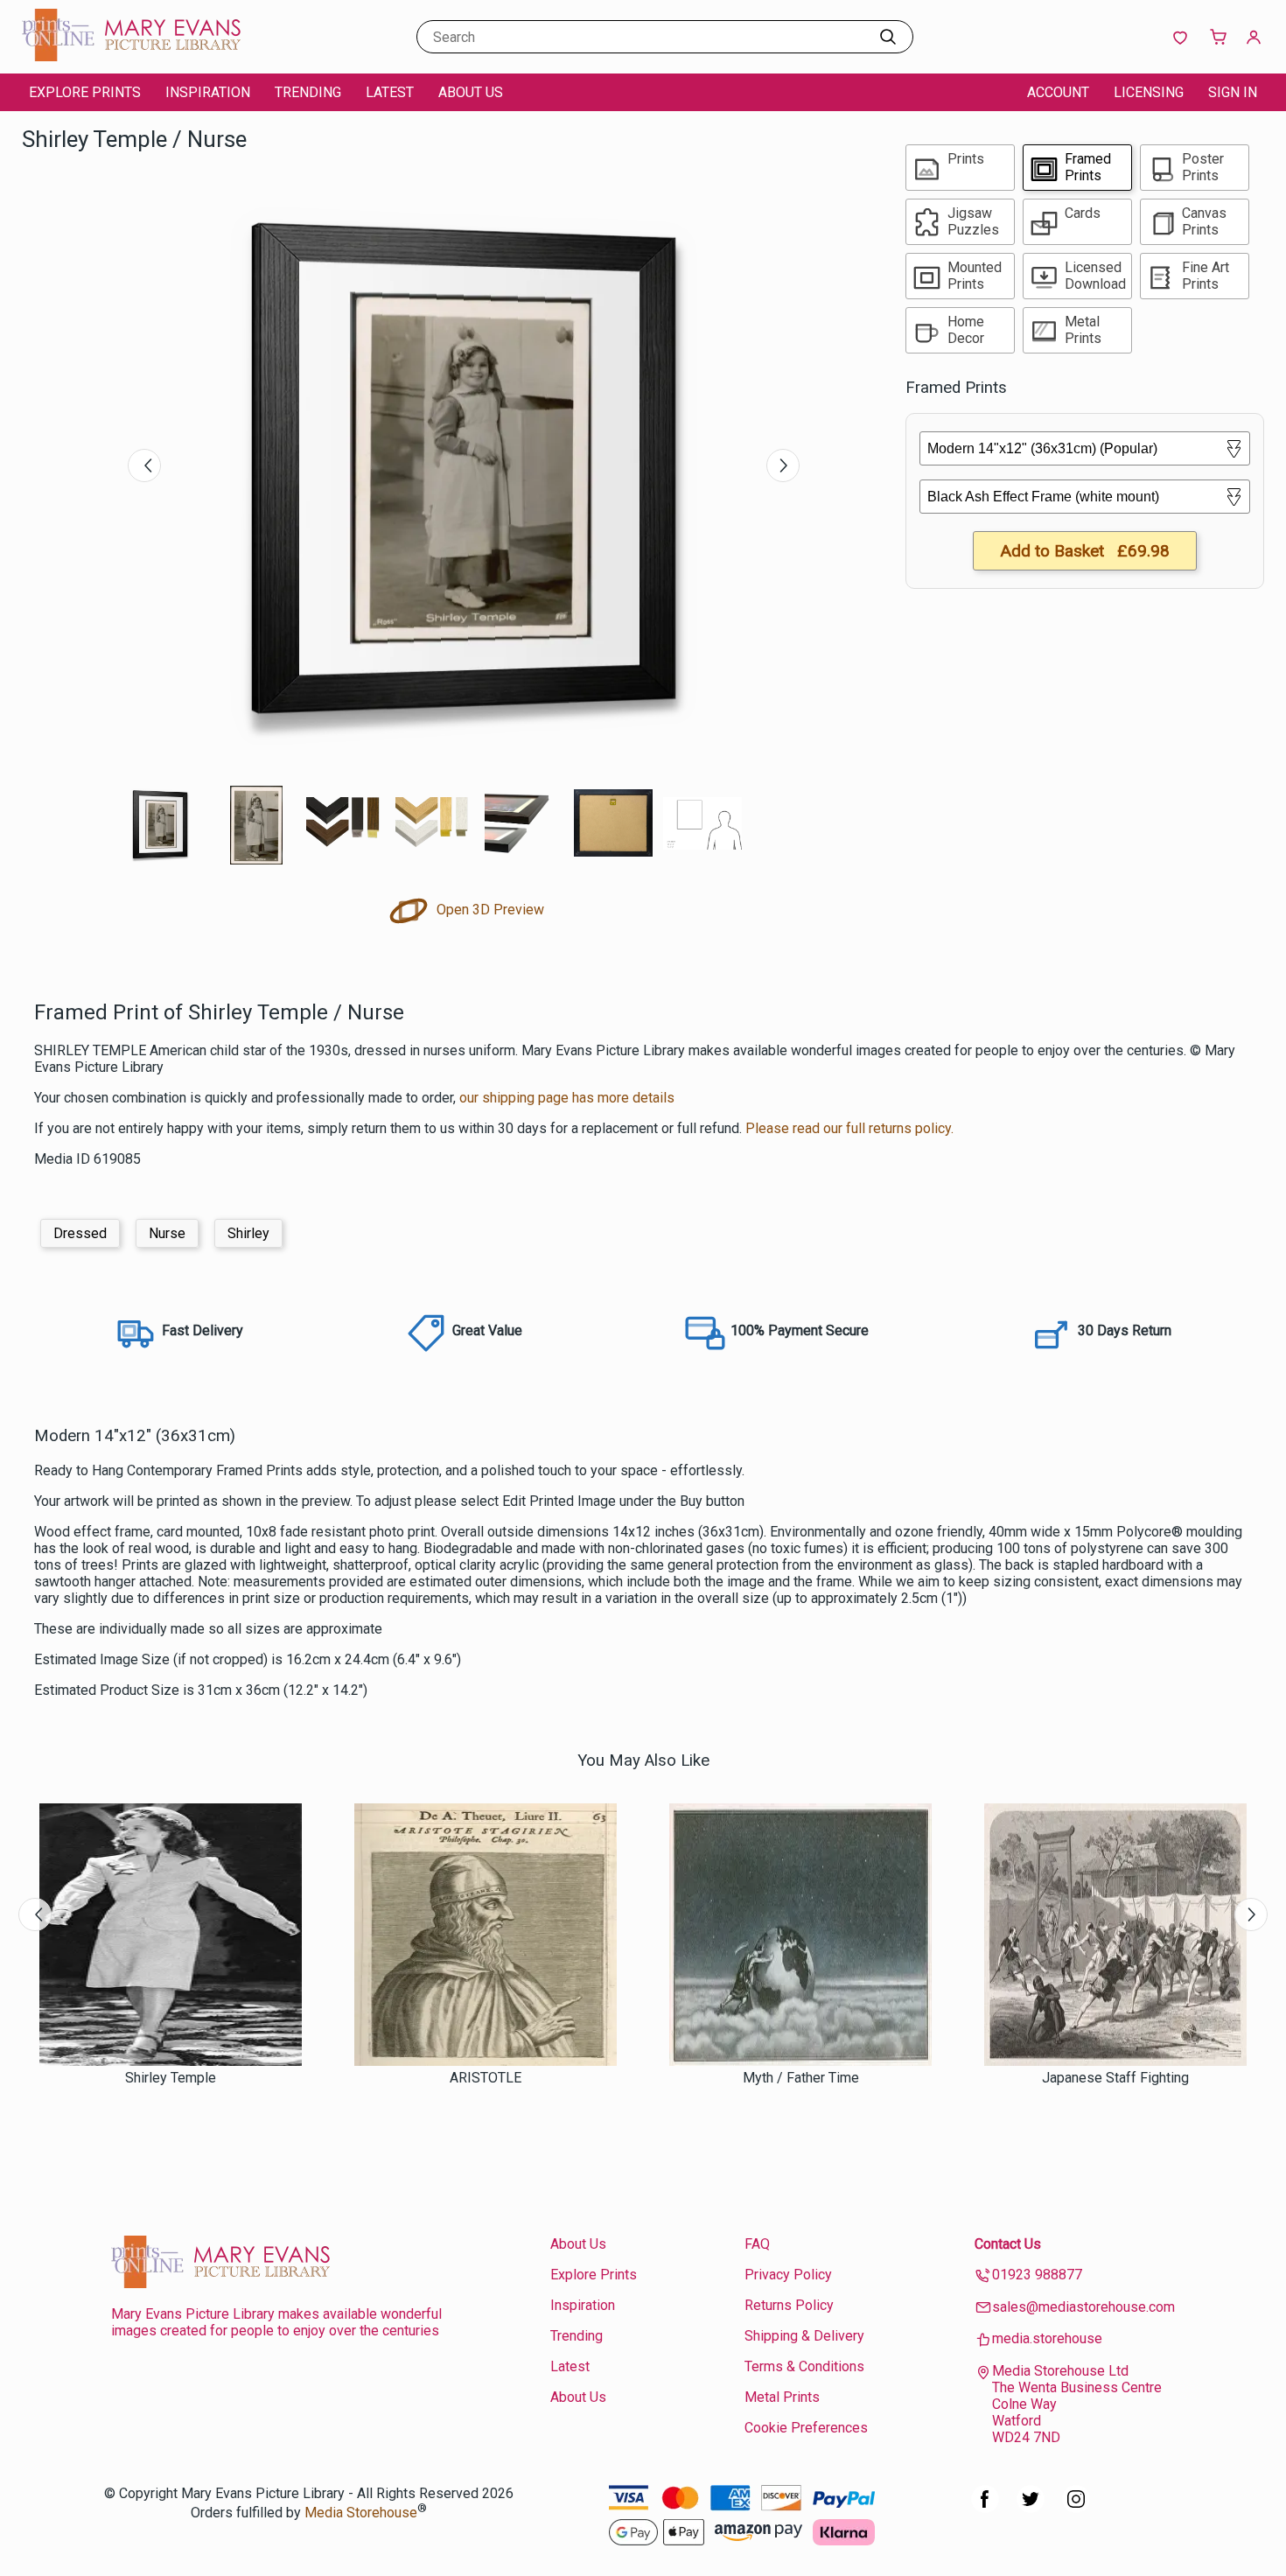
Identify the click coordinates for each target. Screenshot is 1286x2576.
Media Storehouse (361, 2513)
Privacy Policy (788, 2275)
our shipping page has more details (567, 1098)
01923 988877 (1037, 2275)
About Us (471, 92)
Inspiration (208, 92)
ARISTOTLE (486, 2078)
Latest (390, 92)
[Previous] (144, 465)
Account (1058, 92)
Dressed (80, 1233)
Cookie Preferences (806, 2428)
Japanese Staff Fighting (1115, 2078)
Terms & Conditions (804, 2366)
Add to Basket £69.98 (1085, 551)
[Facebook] (985, 2508)
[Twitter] (1031, 2508)
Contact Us (1008, 2244)
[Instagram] (1076, 2508)
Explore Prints (85, 92)
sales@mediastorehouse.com (1083, 2307)
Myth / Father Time (801, 2078)
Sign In (1233, 92)
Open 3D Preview (489, 910)
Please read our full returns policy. (849, 1128)
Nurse (167, 1233)
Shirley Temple (171, 2078)
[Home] (131, 56)
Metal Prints (782, 2397)
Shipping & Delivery (804, 2336)
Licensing (1149, 92)
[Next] (783, 465)
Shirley (248, 1233)
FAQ (757, 2244)
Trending (308, 92)
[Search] (888, 37)
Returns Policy (789, 2305)
